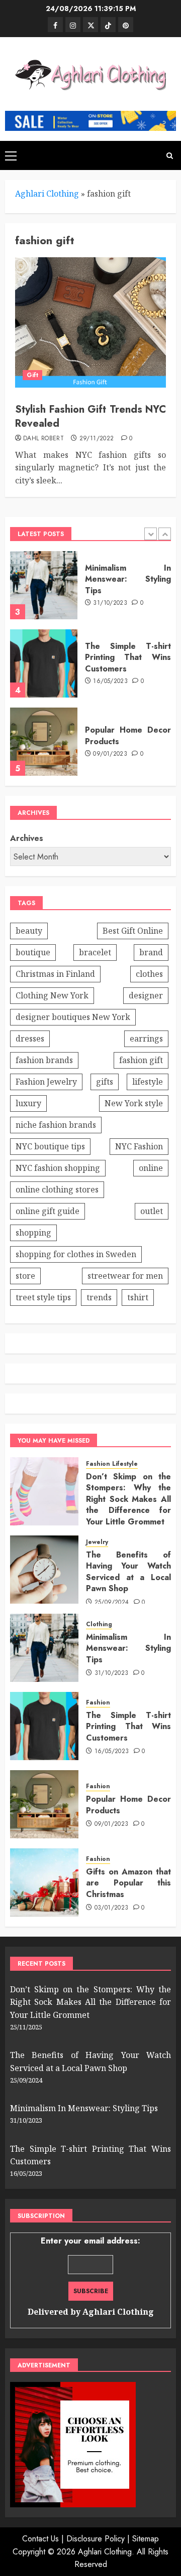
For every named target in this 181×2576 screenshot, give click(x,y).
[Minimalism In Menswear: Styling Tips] (44, 585)
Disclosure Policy (96, 2539)
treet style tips (43, 1297)
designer (146, 995)
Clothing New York (52, 995)
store (25, 1276)
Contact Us (40, 2539)
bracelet (95, 952)
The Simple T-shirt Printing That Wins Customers (128, 657)
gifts (105, 1082)
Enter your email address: (91, 2276)
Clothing (99, 1624)
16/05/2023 (110, 681)
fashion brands (44, 1060)
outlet (152, 1211)
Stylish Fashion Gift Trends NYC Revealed (90, 416)
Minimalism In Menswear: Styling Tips (128, 579)
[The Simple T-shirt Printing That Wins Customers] (44, 663)
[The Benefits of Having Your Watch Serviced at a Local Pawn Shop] (44, 1570)
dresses (30, 1039)
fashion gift (141, 1060)
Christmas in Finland (55, 974)
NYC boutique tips (50, 1146)
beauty (29, 931)
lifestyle (148, 1082)
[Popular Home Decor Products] (44, 742)
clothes (149, 974)
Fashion (98, 1703)
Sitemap (146, 2539)
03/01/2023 (112, 1908)
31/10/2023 (110, 603)
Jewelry (97, 1542)
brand (151, 952)
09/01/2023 (110, 754)
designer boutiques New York (73, 1017)
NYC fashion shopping (58, 1168)
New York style (134, 1103)
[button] (11, 155)
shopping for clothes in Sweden (76, 1254)
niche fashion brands (56, 1125)
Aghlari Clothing (47, 194)
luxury (28, 1103)
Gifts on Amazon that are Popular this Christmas (128, 1883)
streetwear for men (125, 1276)
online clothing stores (57, 1189)
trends (99, 1297)
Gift (32, 375)
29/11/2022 (97, 439)
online (151, 1168)
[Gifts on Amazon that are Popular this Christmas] (44, 1882)
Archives (27, 838)
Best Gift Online (133, 931)
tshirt (138, 1297)
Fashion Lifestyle (112, 1464)
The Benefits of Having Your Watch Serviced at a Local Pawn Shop (128, 1572)
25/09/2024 (112, 1603)
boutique (33, 952)
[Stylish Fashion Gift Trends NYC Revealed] (90, 322)
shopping (33, 1233)
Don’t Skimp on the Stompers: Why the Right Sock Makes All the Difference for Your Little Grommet (128, 1499)
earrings (146, 1039)
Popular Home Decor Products (128, 735)
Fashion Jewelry (46, 1082)
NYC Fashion (139, 1146)
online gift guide (48, 1211)
